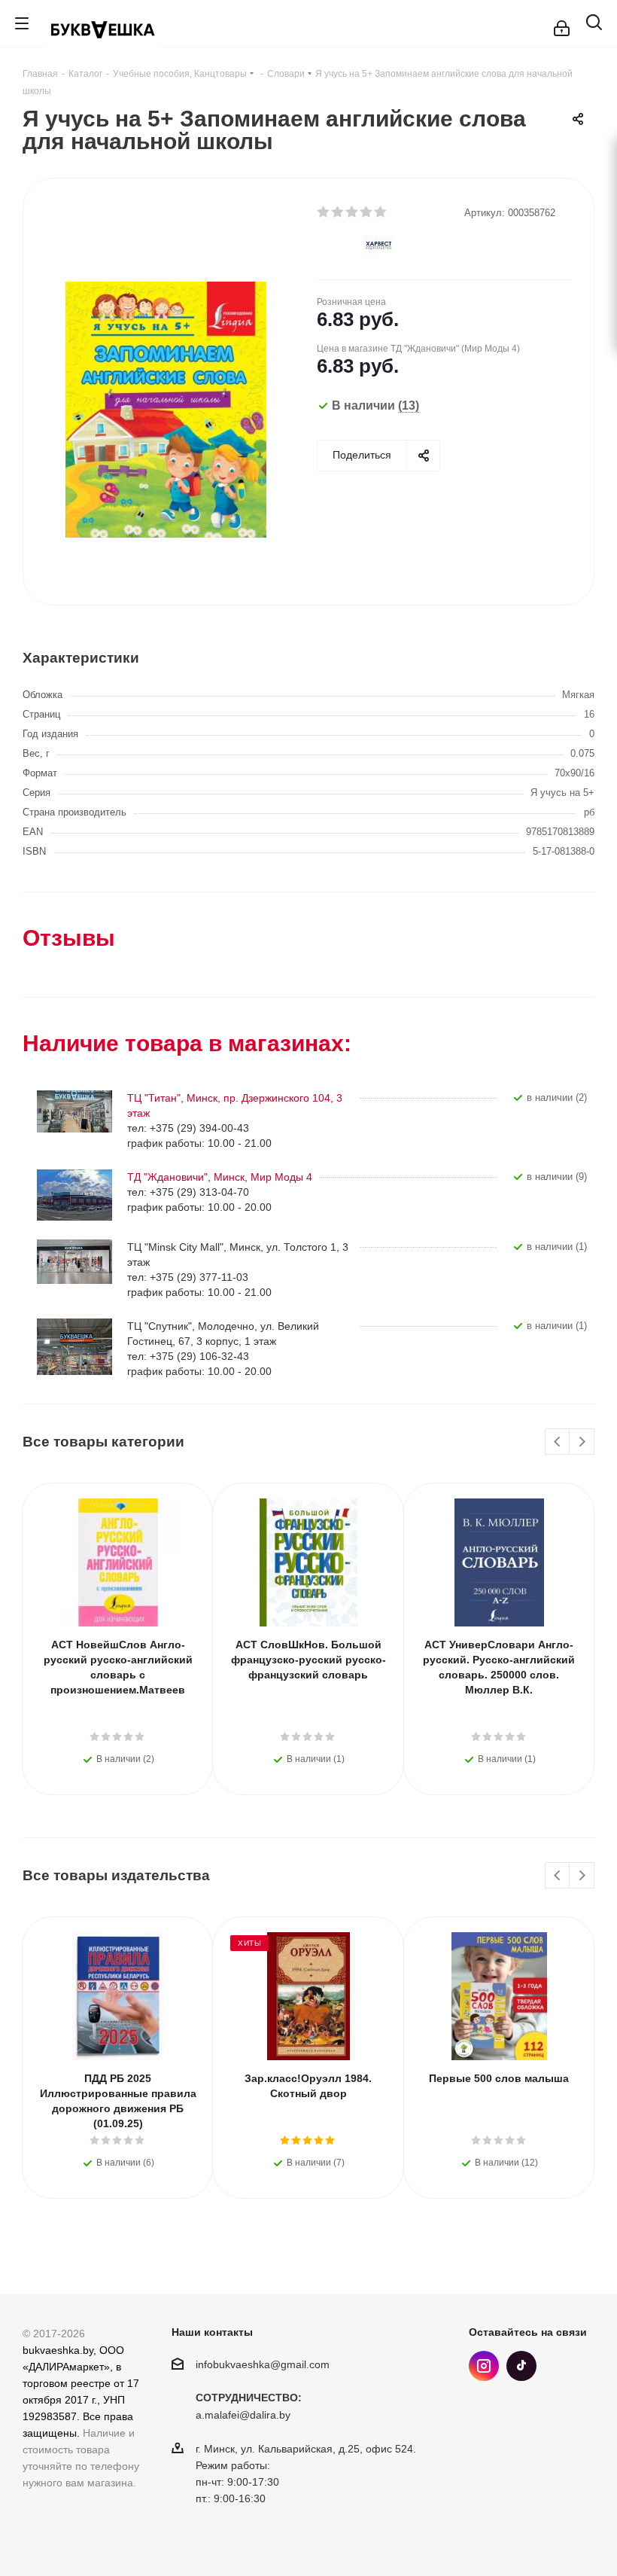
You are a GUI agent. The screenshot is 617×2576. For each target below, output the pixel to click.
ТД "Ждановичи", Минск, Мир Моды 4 (220, 1177)
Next (582, 1442)
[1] (324, 212)
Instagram (484, 2366)
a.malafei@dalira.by (243, 2416)
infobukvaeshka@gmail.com (263, 2364)
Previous (558, 1442)
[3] (353, 212)
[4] (367, 212)
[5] (381, 212)
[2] (338, 212)
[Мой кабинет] (562, 23)
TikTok (521, 2366)
